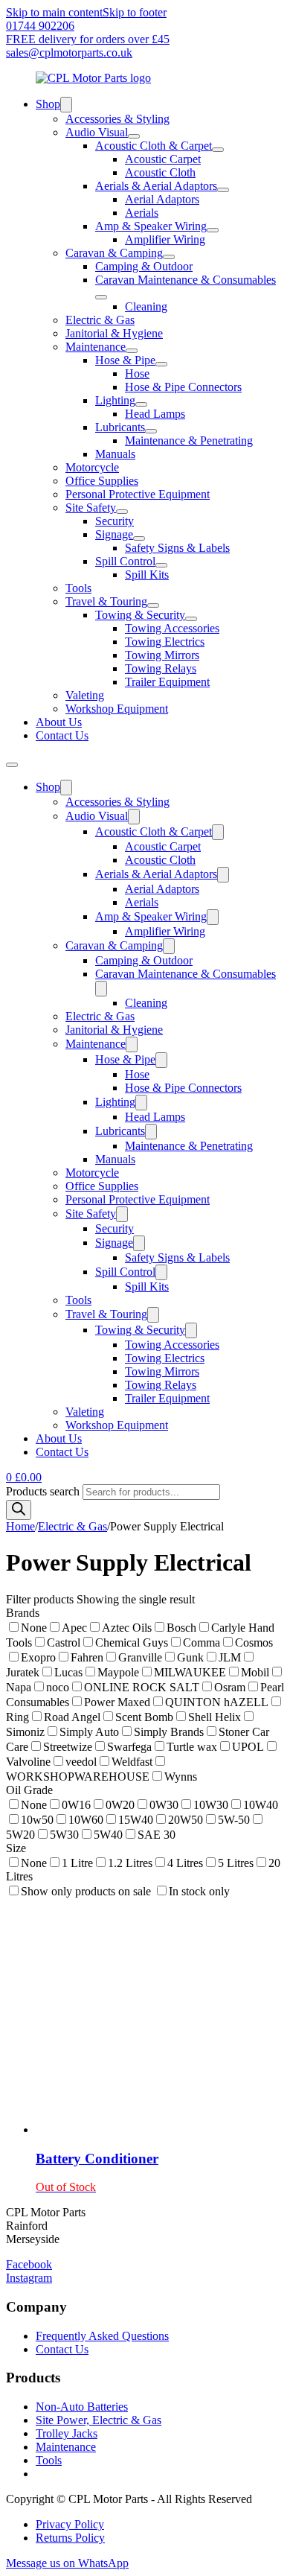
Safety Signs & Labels (177, 548)
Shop (48, 104)
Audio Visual (97, 132)
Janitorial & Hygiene (114, 333)
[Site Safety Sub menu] (122, 512)
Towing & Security (140, 615)
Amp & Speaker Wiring (151, 226)
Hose (137, 373)
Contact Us (62, 735)
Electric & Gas (100, 320)
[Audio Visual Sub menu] (134, 136)
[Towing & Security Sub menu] (191, 619)
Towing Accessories (172, 628)
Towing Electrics (165, 642)
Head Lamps (155, 414)
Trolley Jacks (67, 2433)
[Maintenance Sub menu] (132, 351)
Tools (78, 588)
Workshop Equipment (117, 709)
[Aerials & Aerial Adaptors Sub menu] (223, 190)
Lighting (115, 400)
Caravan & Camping (114, 253)
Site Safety (91, 508)
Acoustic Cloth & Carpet (154, 146)
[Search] (19, 1510)
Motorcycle (92, 467)
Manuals (115, 454)
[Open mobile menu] (12, 765)
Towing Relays (161, 668)
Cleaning (146, 306)
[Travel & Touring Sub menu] (153, 605)
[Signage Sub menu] (139, 538)
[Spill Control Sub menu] (161, 565)
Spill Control (125, 561)
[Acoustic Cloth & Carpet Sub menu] (218, 150)
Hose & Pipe (125, 360)
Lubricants (120, 427)
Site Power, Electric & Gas (99, 2420)
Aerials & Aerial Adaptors (156, 186)
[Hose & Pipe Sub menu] (161, 364)
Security (115, 521)
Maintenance (96, 347)
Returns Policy (70, 2538)
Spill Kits (147, 575)
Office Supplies (102, 481)
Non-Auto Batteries (82, 2407)
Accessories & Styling (117, 119)
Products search (44, 1491)
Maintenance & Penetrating (189, 441)
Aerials (142, 213)
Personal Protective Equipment (138, 494)
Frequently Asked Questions (102, 2336)
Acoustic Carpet (163, 159)
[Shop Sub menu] (66, 105)
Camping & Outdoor (144, 266)
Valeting (85, 695)
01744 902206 (40, 26)
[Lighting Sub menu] (141, 404)
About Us (59, 722)
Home (20, 1526)
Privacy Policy (70, 2524)
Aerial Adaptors (162, 199)
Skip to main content (54, 12)
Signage (114, 534)
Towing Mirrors (162, 655)
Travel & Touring (106, 601)
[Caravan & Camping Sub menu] (169, 257)
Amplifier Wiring (165, 239)
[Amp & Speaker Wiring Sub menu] (213, 230)
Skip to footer (135, 12)
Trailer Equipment (167, 682)
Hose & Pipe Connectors (183, 387)
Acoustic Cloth (160, 172)
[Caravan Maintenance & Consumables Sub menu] (101, 297)
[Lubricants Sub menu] (151, 431)
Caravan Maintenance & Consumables (186, 280)
